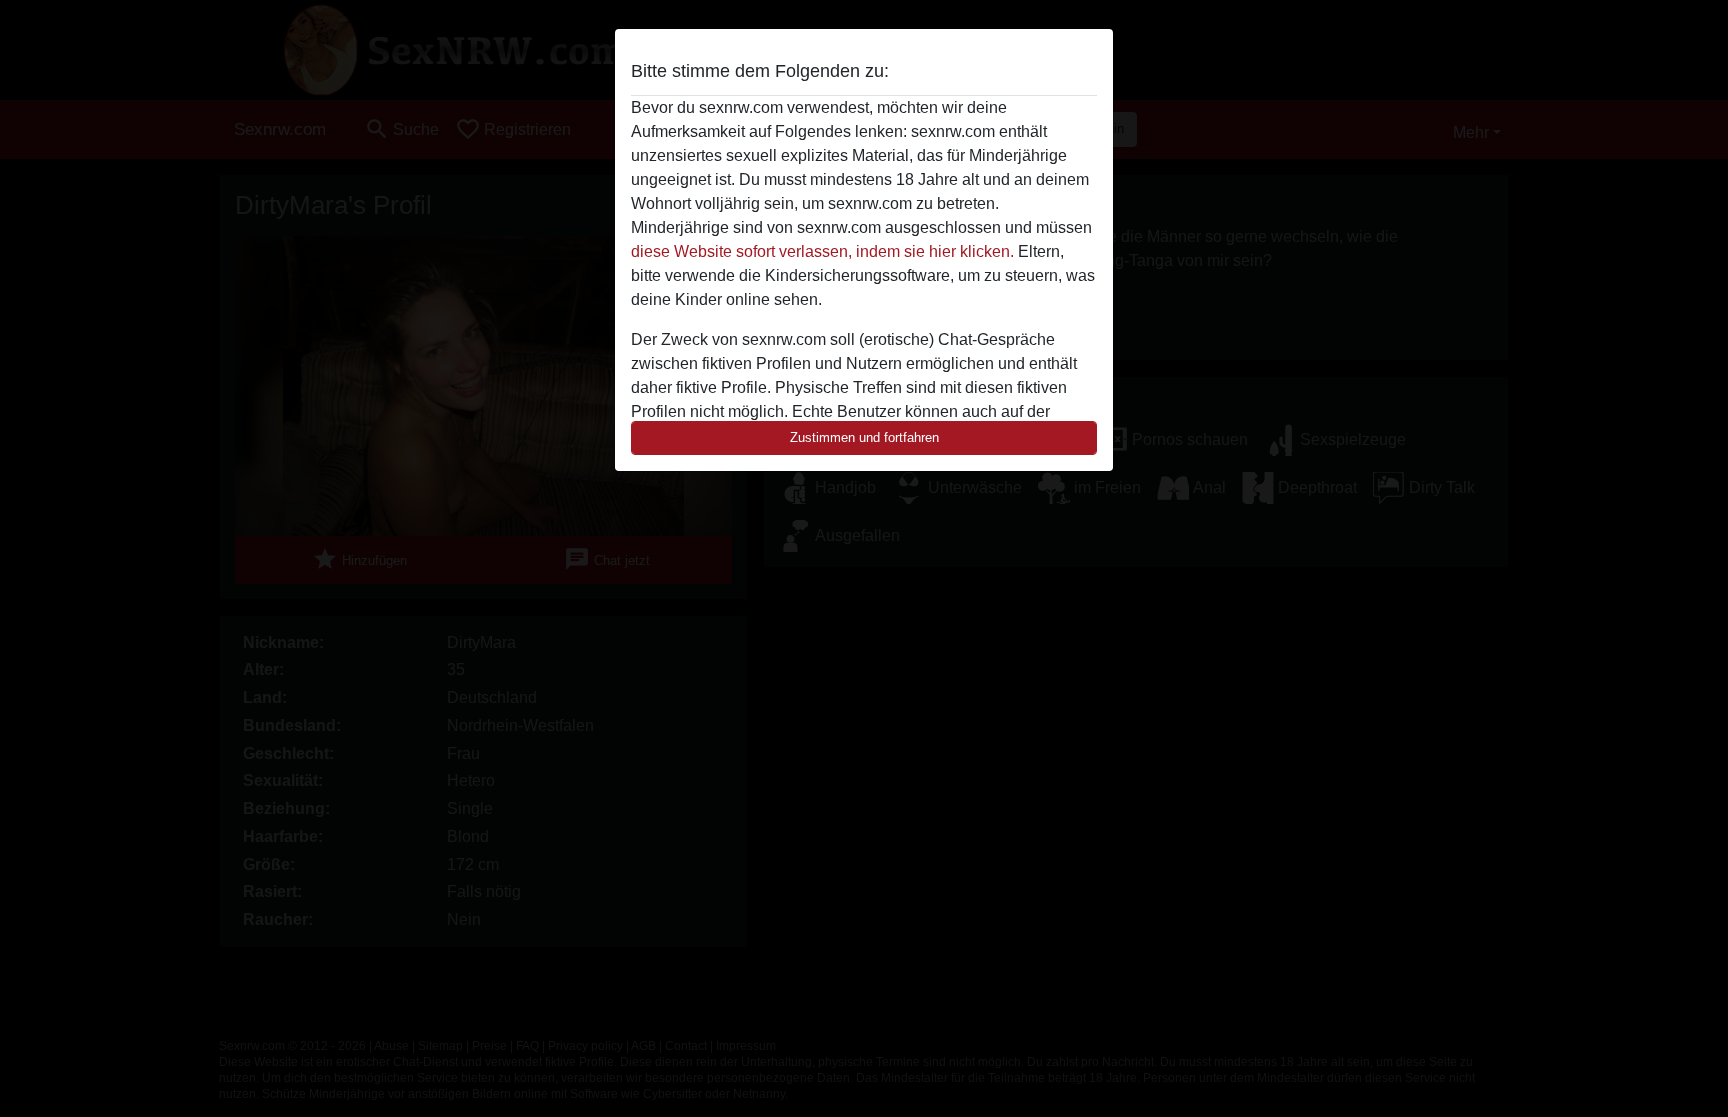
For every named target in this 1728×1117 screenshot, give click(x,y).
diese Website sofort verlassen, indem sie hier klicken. (822, 251)
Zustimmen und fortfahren (864, 437)
